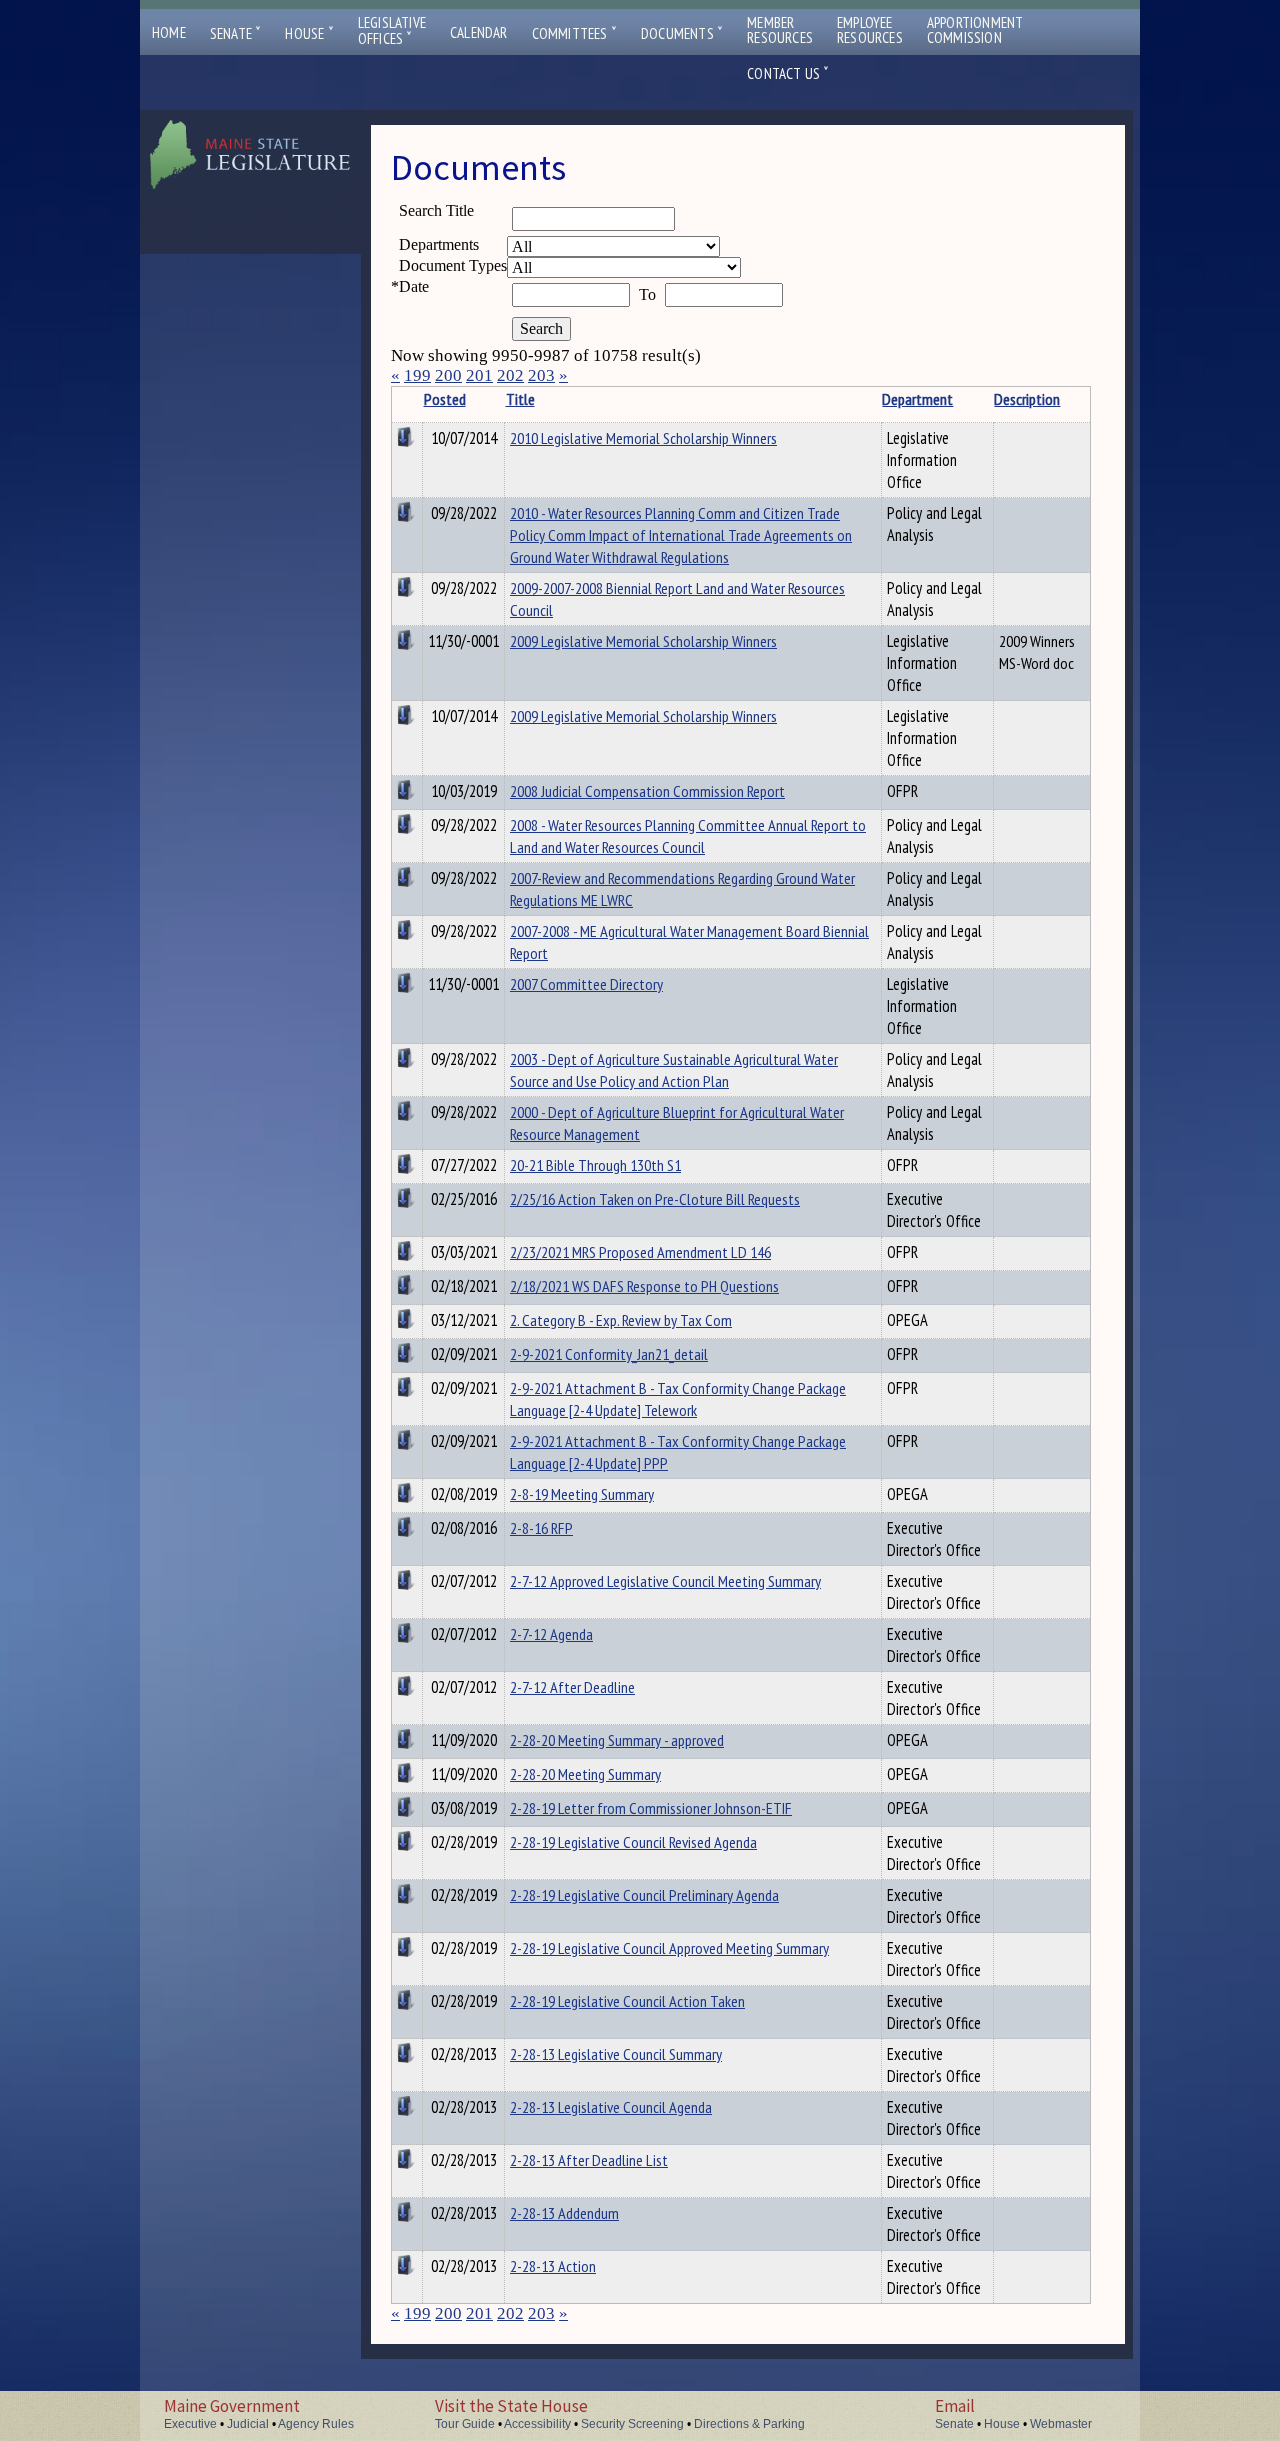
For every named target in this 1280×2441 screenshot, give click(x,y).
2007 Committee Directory (586, 984)
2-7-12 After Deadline (572, 1687)
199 (417, 375)
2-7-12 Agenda (551, 1634)
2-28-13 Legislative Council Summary (616, 2054)
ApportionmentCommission (975, 30)
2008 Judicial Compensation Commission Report (647, 791)
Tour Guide (465, 2424)
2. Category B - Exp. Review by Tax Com (621, 1320)
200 (448, 375)
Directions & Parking (749, 2424)
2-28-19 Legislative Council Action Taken (627, 2001)
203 (541, 375)
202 (510, 375)
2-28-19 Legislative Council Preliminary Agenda (644, 1895)
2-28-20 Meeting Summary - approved (617, 1740)
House (309, 33)
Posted (445, 399)
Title (520, 399)
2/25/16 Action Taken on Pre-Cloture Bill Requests (655, 1199)
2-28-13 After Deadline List (589, 2160)
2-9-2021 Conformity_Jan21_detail (609, 1354)
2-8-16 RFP (541, 1528)
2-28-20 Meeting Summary (585, 1774)
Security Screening (632, 2424)
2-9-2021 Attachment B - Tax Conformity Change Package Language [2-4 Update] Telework (678, 1399)
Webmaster (1061, 2424)
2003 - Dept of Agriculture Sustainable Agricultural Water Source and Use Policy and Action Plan (674, 1070)
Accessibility (537, 2424)
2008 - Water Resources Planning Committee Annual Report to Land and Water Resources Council (688, 836)
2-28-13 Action (553, 2266)
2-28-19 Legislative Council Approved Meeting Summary (669, 1948)
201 (479, 375)
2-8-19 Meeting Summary (582, 1494)
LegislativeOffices (392, 31)
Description (1027, 399)
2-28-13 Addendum (564, 2213)
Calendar (479, 32)
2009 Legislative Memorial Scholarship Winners (643, 641)
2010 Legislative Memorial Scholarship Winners (643, 438)
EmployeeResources (870, 30)
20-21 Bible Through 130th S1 (595, 1165)
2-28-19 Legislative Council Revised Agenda (633, 1842)
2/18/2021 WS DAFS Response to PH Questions (644, 1286)
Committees (574, 33)
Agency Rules (316, 2424)
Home (169, 32)
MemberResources (780, 30)
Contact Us (788, 73)
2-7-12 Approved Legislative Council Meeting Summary (665, 1581)
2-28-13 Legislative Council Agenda (611, 2107)
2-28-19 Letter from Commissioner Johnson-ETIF (651, 1808)
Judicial (248, 2424)
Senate (236, 33)
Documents (682, 33)
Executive (190, 2424)
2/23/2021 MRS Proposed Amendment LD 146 (640, 1252)
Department (917, 399)
